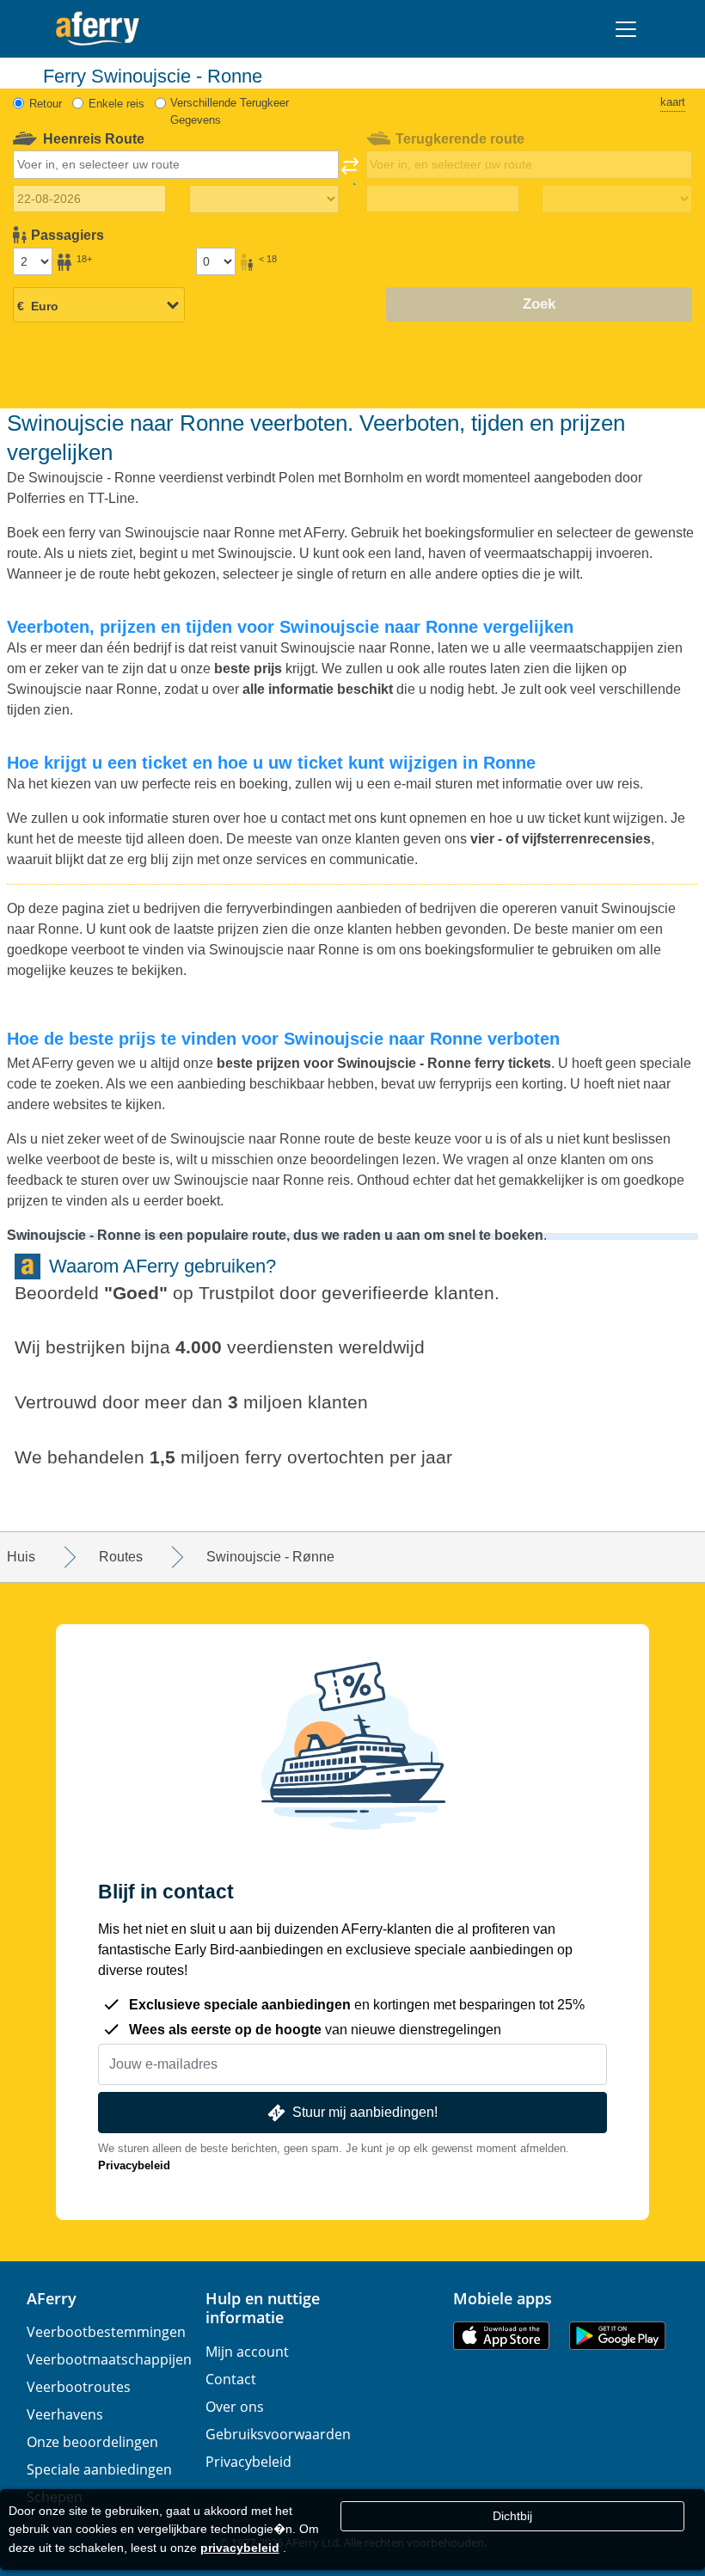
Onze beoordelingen (92, 2442)
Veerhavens (65, 2414)
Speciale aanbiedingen (99, 2469)
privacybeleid (240, 2548)
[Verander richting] (350, 171)
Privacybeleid (134, 2165)
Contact (231, 2379)
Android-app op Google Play (617, 2336)
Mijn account (247, 2352)
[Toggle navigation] (626, 29)
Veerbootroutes (79, 2387)
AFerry (52, 2298)
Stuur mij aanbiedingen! (365, 2112)
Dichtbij (512, 2516)
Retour (46, 104)
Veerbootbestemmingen (106, 2332)
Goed (136, 1293)
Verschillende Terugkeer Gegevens (230, 111)
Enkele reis (116, 104)
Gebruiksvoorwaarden (278, 2434)
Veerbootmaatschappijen (109, 2359)
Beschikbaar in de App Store (501, 2336)
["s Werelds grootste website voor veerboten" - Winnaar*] (98, 29)
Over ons (235, 2407)
